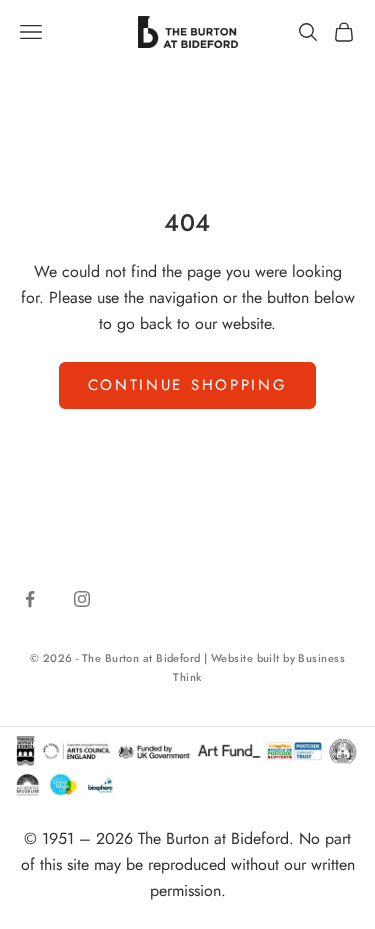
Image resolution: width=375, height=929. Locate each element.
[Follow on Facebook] (30, 599)
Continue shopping (188, 385)
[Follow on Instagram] (82, 599)
